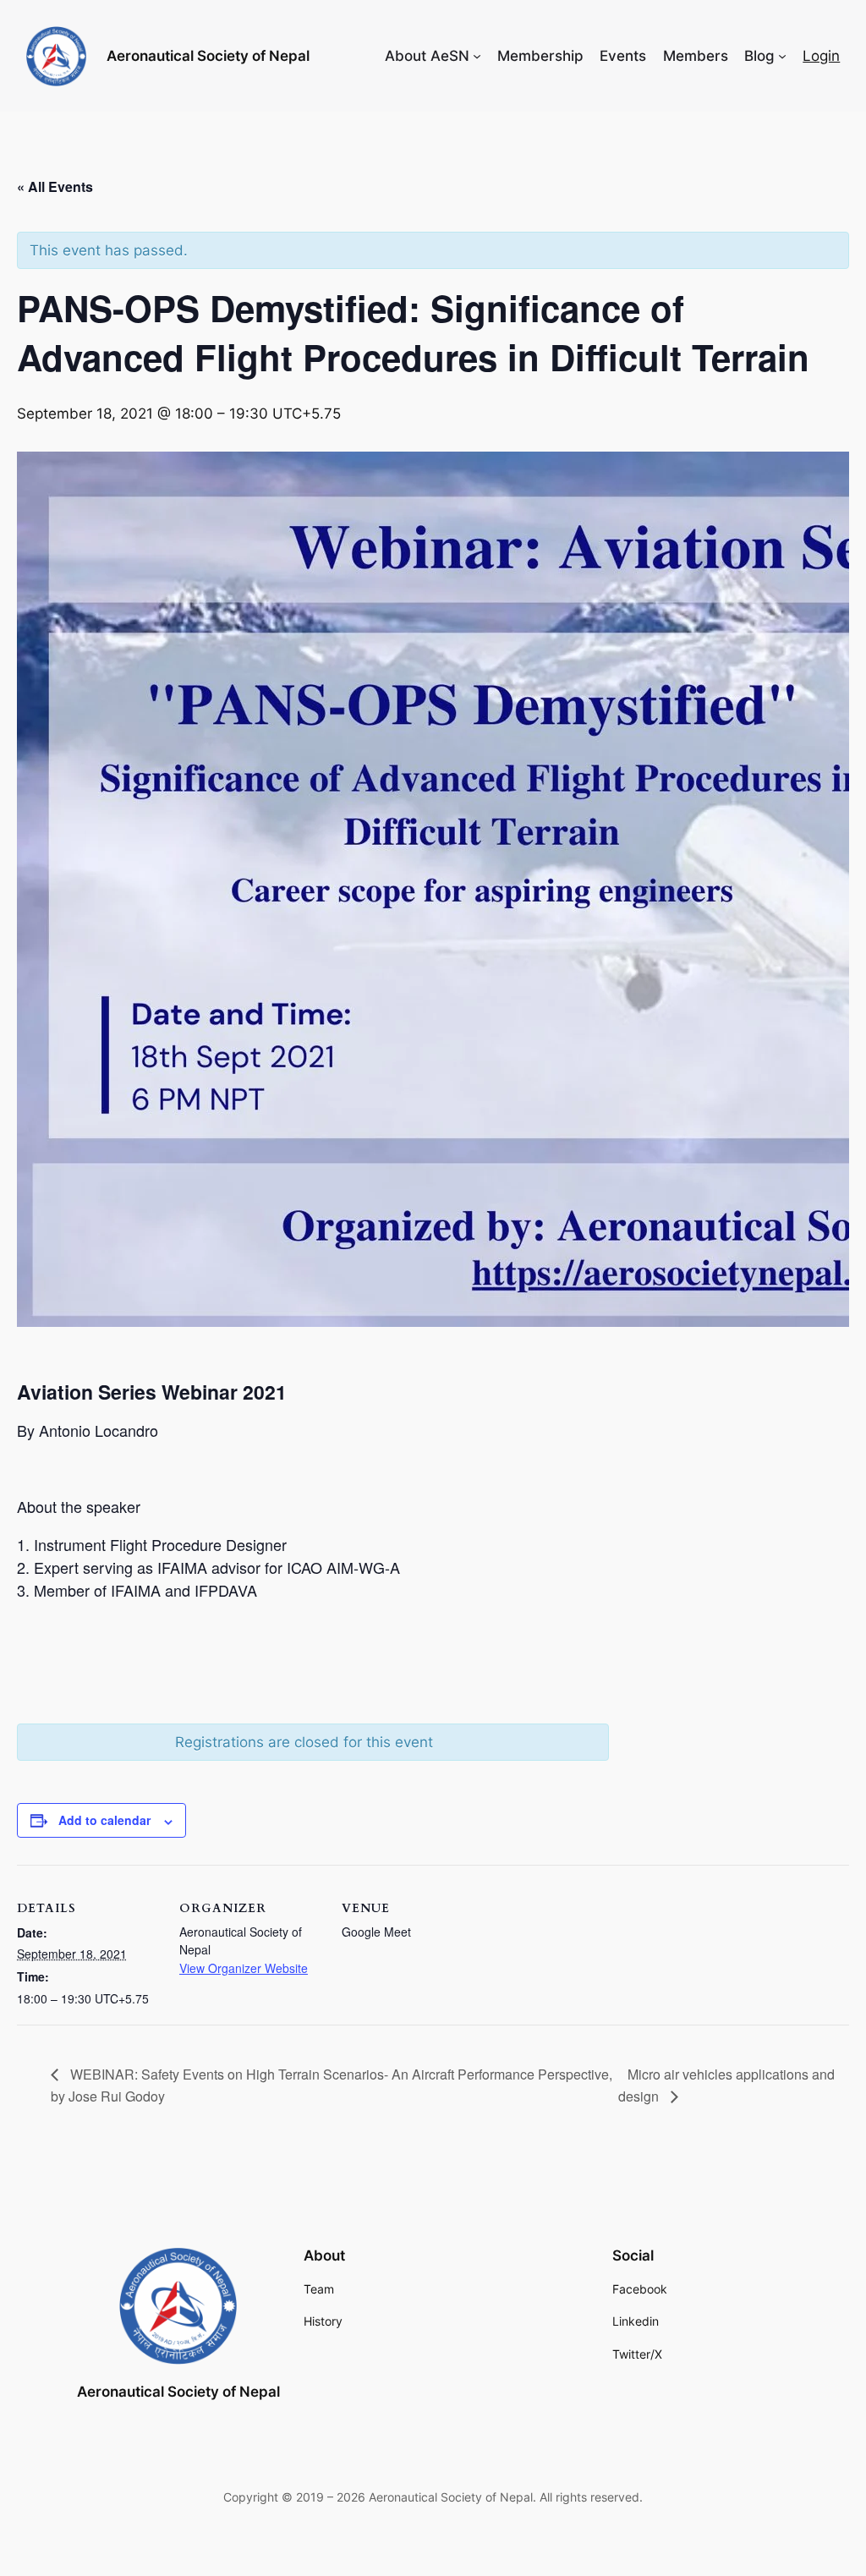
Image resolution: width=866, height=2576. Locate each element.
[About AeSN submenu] (477, 56)
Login (821, 56)
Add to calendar (104, 1820)
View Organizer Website (244, 1968)
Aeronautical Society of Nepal (208, 56)
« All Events (55, 186)
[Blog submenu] (782, 56)
